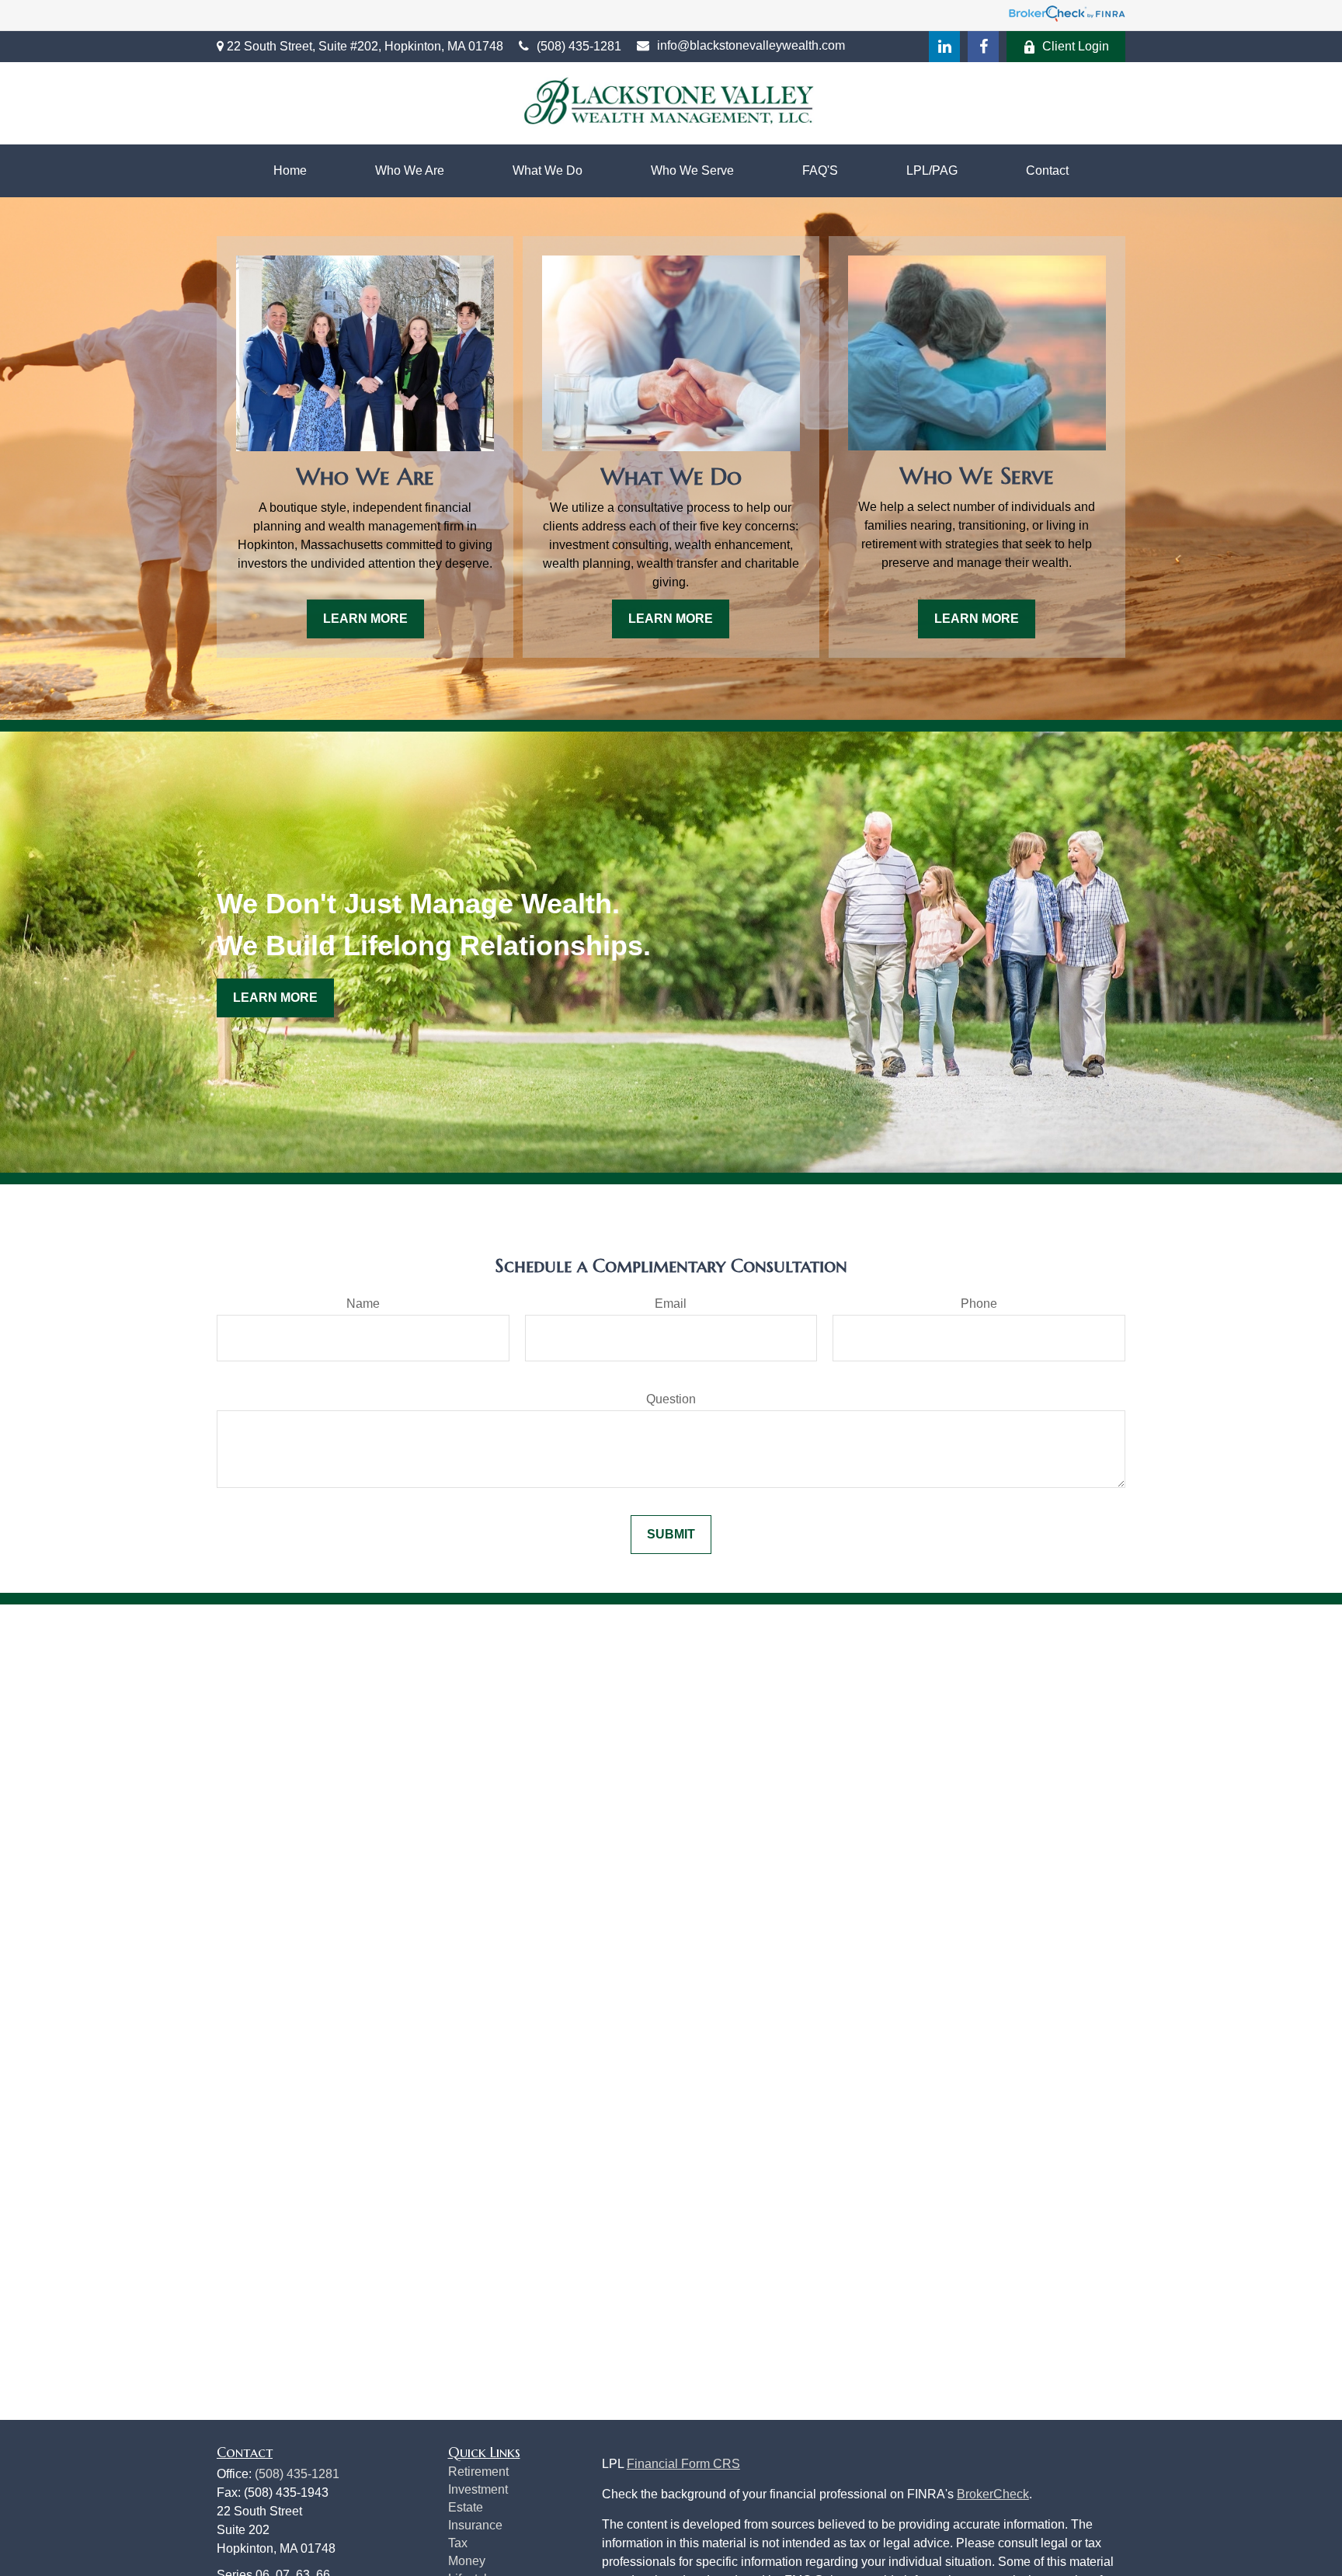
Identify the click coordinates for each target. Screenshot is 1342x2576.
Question (671, 1399)
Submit (671, 1534)
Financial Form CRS (683, 2464)
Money (467, 2561)
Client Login (1076, 46)
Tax (458, 2543)
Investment (478, 2489)
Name (363, 1304)
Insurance (475, 2525)
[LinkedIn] (944, 47)
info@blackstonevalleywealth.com (751, 45)
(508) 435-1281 (579, 46)
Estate (466, 2507)
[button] (290, 171)
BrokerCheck (993, 2494)
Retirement (478, 2472)
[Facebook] (983, 47)
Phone (979, 1304)
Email (671, 1304)
